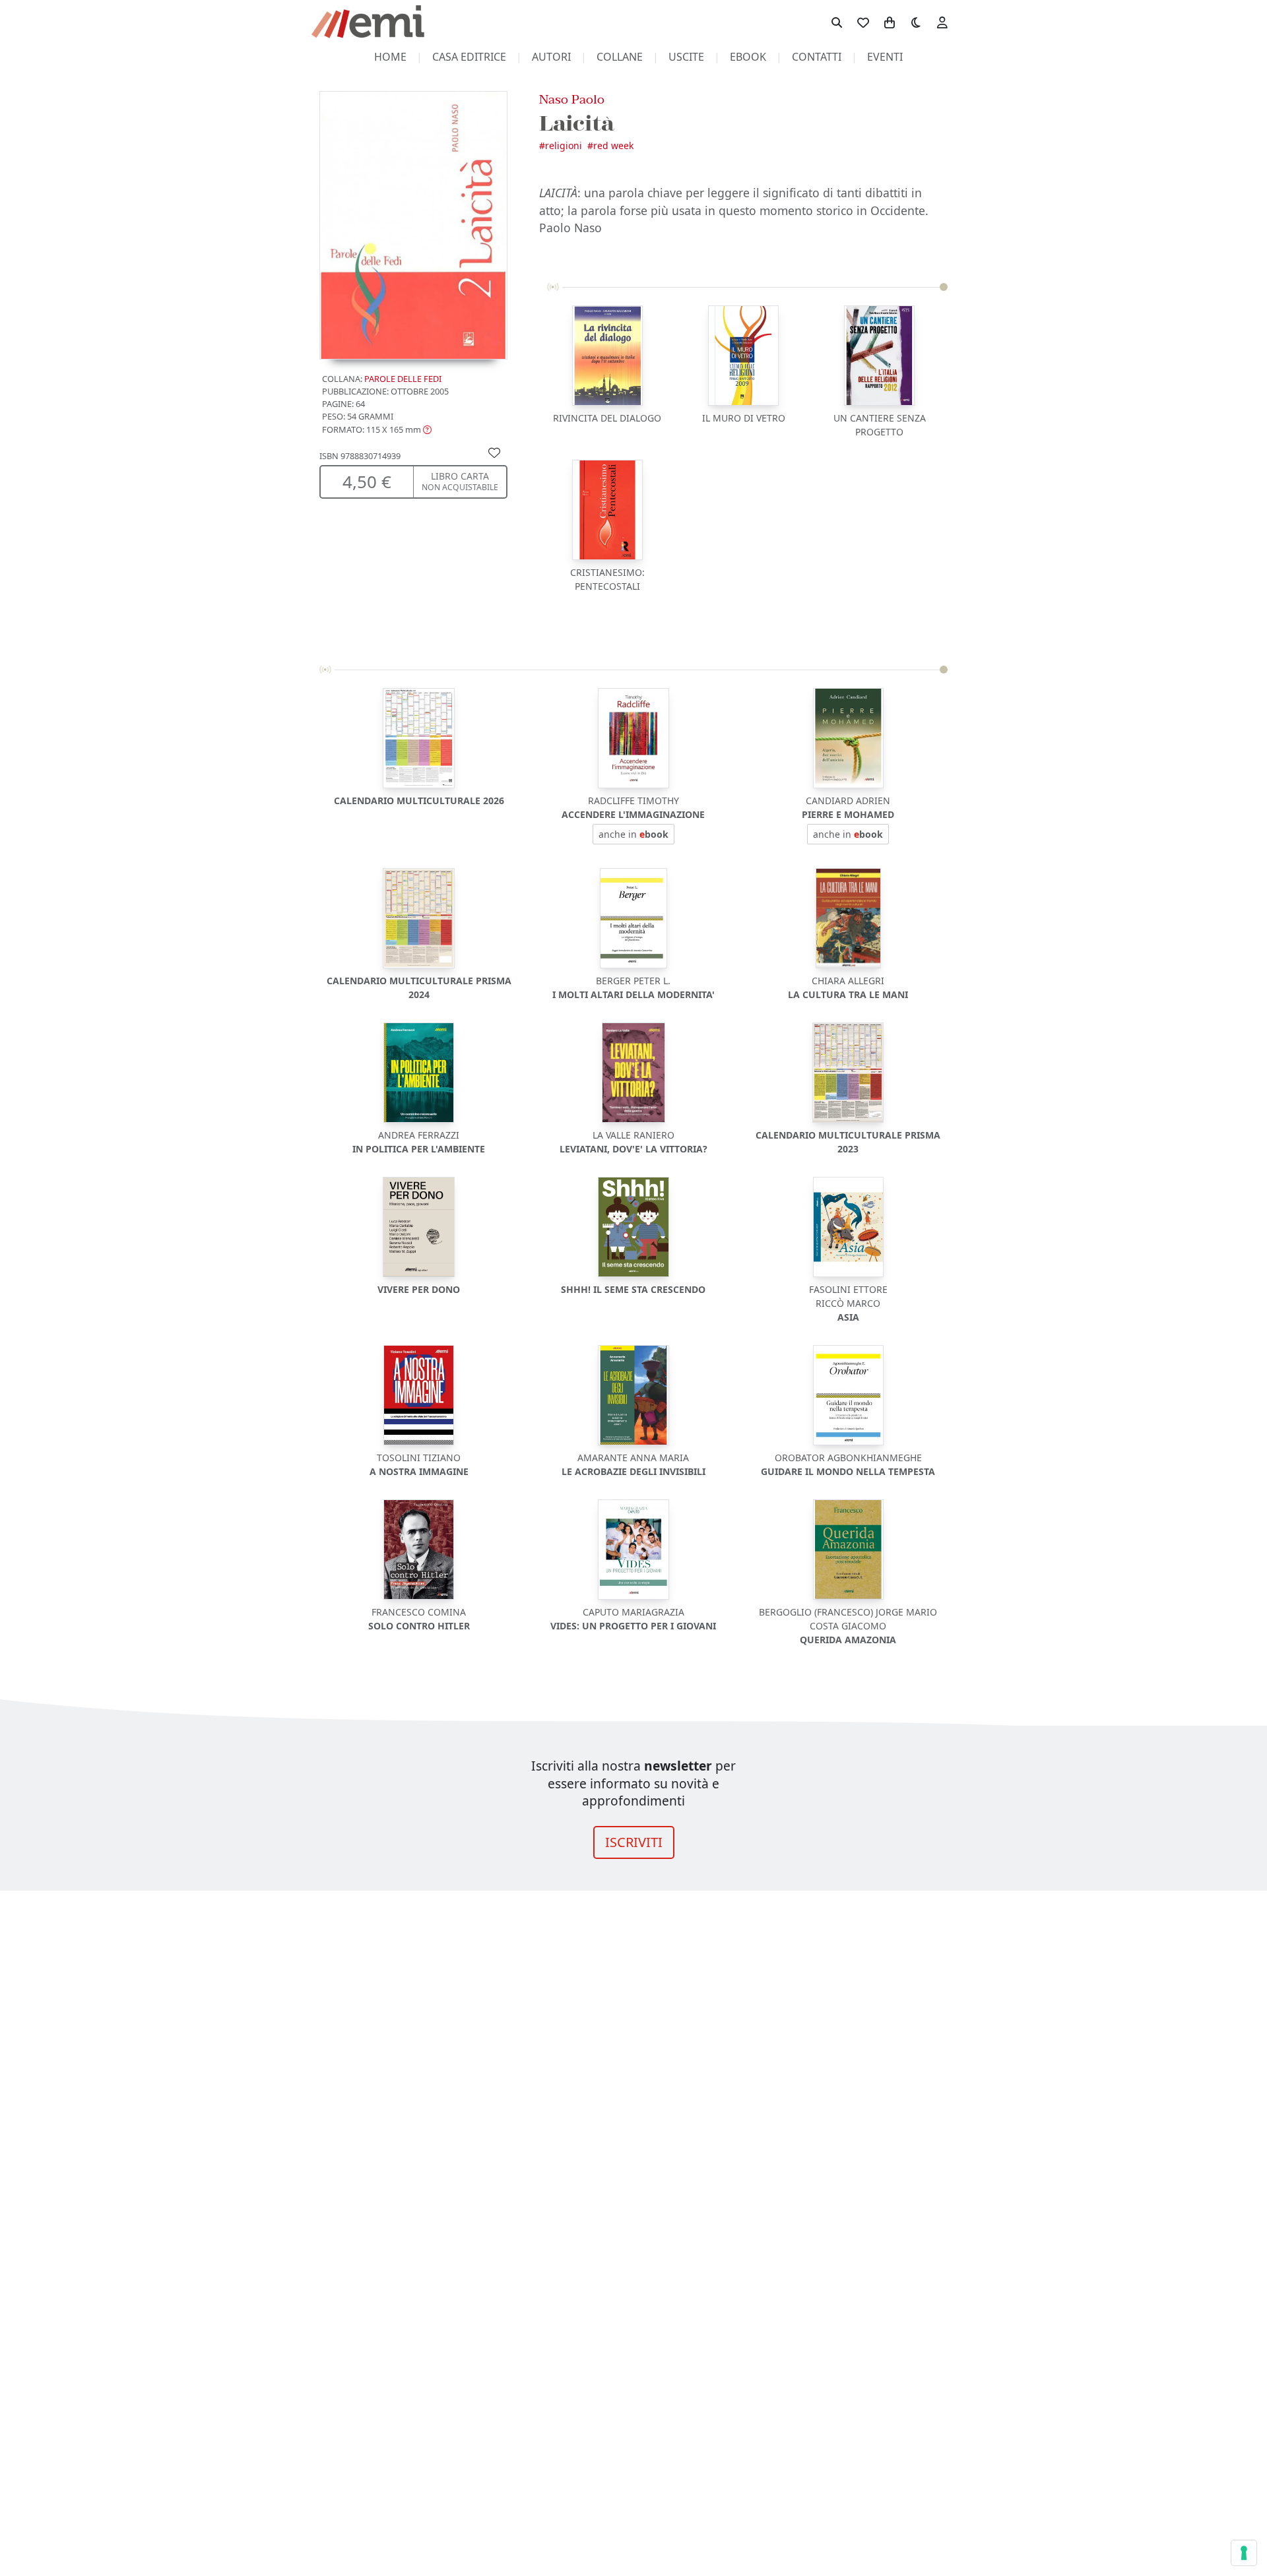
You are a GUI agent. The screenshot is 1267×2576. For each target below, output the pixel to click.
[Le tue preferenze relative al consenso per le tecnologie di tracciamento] (1244, 2553)
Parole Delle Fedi (403, 379)
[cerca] (837, 22)
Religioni (564, 145)
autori (551, 57)
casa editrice (469, 57)
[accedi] (942, 22)
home (390, 57)
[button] (377, 429)
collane (620, 57)
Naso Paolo (572, 99)
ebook (748, 57)
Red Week (613, 145)
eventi (885, 57)
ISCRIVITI (634, 1842)
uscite (686, 57)
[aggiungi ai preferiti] (494, 452)
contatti (817, 57)
